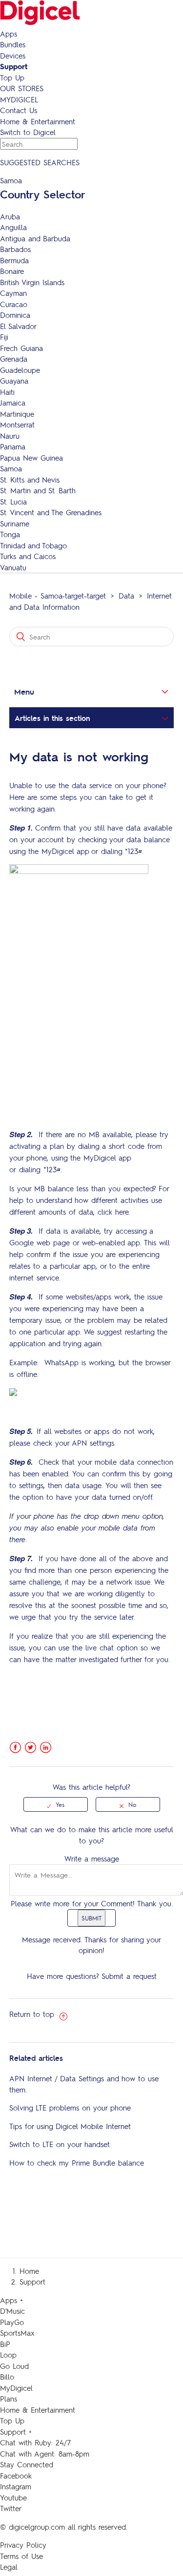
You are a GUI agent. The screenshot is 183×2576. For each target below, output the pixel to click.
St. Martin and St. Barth (38, 490)
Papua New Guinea (31, 458)
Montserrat (17, 425)
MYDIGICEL (19, 99)
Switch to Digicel (28, 132)
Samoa (11, 468)
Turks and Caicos (28, 556)
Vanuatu (13, 567)
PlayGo (12, 2322)
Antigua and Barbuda (35, 238)
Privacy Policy (23, 2545)
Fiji (4, 337)
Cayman (13, 293)
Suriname (15, 523)
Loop (8, 2355)
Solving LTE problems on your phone (70, 2108)
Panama (13, 446)
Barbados (15, 249)
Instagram (16, 2486)
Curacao (14, 304)
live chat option (112, 1647)
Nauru (10, 436)
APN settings (93, 1443)
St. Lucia (13, 502)
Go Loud (14, 2366)
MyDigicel (16, 2388)
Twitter (30, 1748)
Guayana (14, 381)
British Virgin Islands (32, 282)
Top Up (12, 77)
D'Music (12, 2311)
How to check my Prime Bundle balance (77, 2163)
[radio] (56, 1804)
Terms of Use (21, 2556)
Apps (9, 34)
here (122, 1212)
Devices (13, 56)
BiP (5, 2344)
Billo (7, 2377)
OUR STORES (22, 88)
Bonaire (12, 271)
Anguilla (13, 227)
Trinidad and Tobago (33, 545)
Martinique (17, 414)
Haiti (7, 392)
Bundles (13, 44)
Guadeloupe (20, 370)
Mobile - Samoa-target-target (58, 596)
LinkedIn (46, 1748)
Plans (9, 2399)
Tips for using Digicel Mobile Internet (70, 2126)
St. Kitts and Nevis (30, 480)
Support (14, 66)
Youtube (13, 2498)
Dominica (15, 315)
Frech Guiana (21, 348)
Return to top (33, 2014)
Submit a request (129, 1976)
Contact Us (19, 110)
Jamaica (13, 403)
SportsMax (17, 2333)
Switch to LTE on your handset (60, 2144)
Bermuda (14, 260)
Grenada (14, 359)
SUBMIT (91, 1918)
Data (126, 596)
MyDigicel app (65, 851)
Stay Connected (27, 2464)
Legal (9, 2567)
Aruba (10, 216)
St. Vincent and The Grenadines (51, 512)
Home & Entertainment (38, 121)
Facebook (15, 1748)
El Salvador (18, 326)
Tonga (10, 534)
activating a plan (37, 1146)
